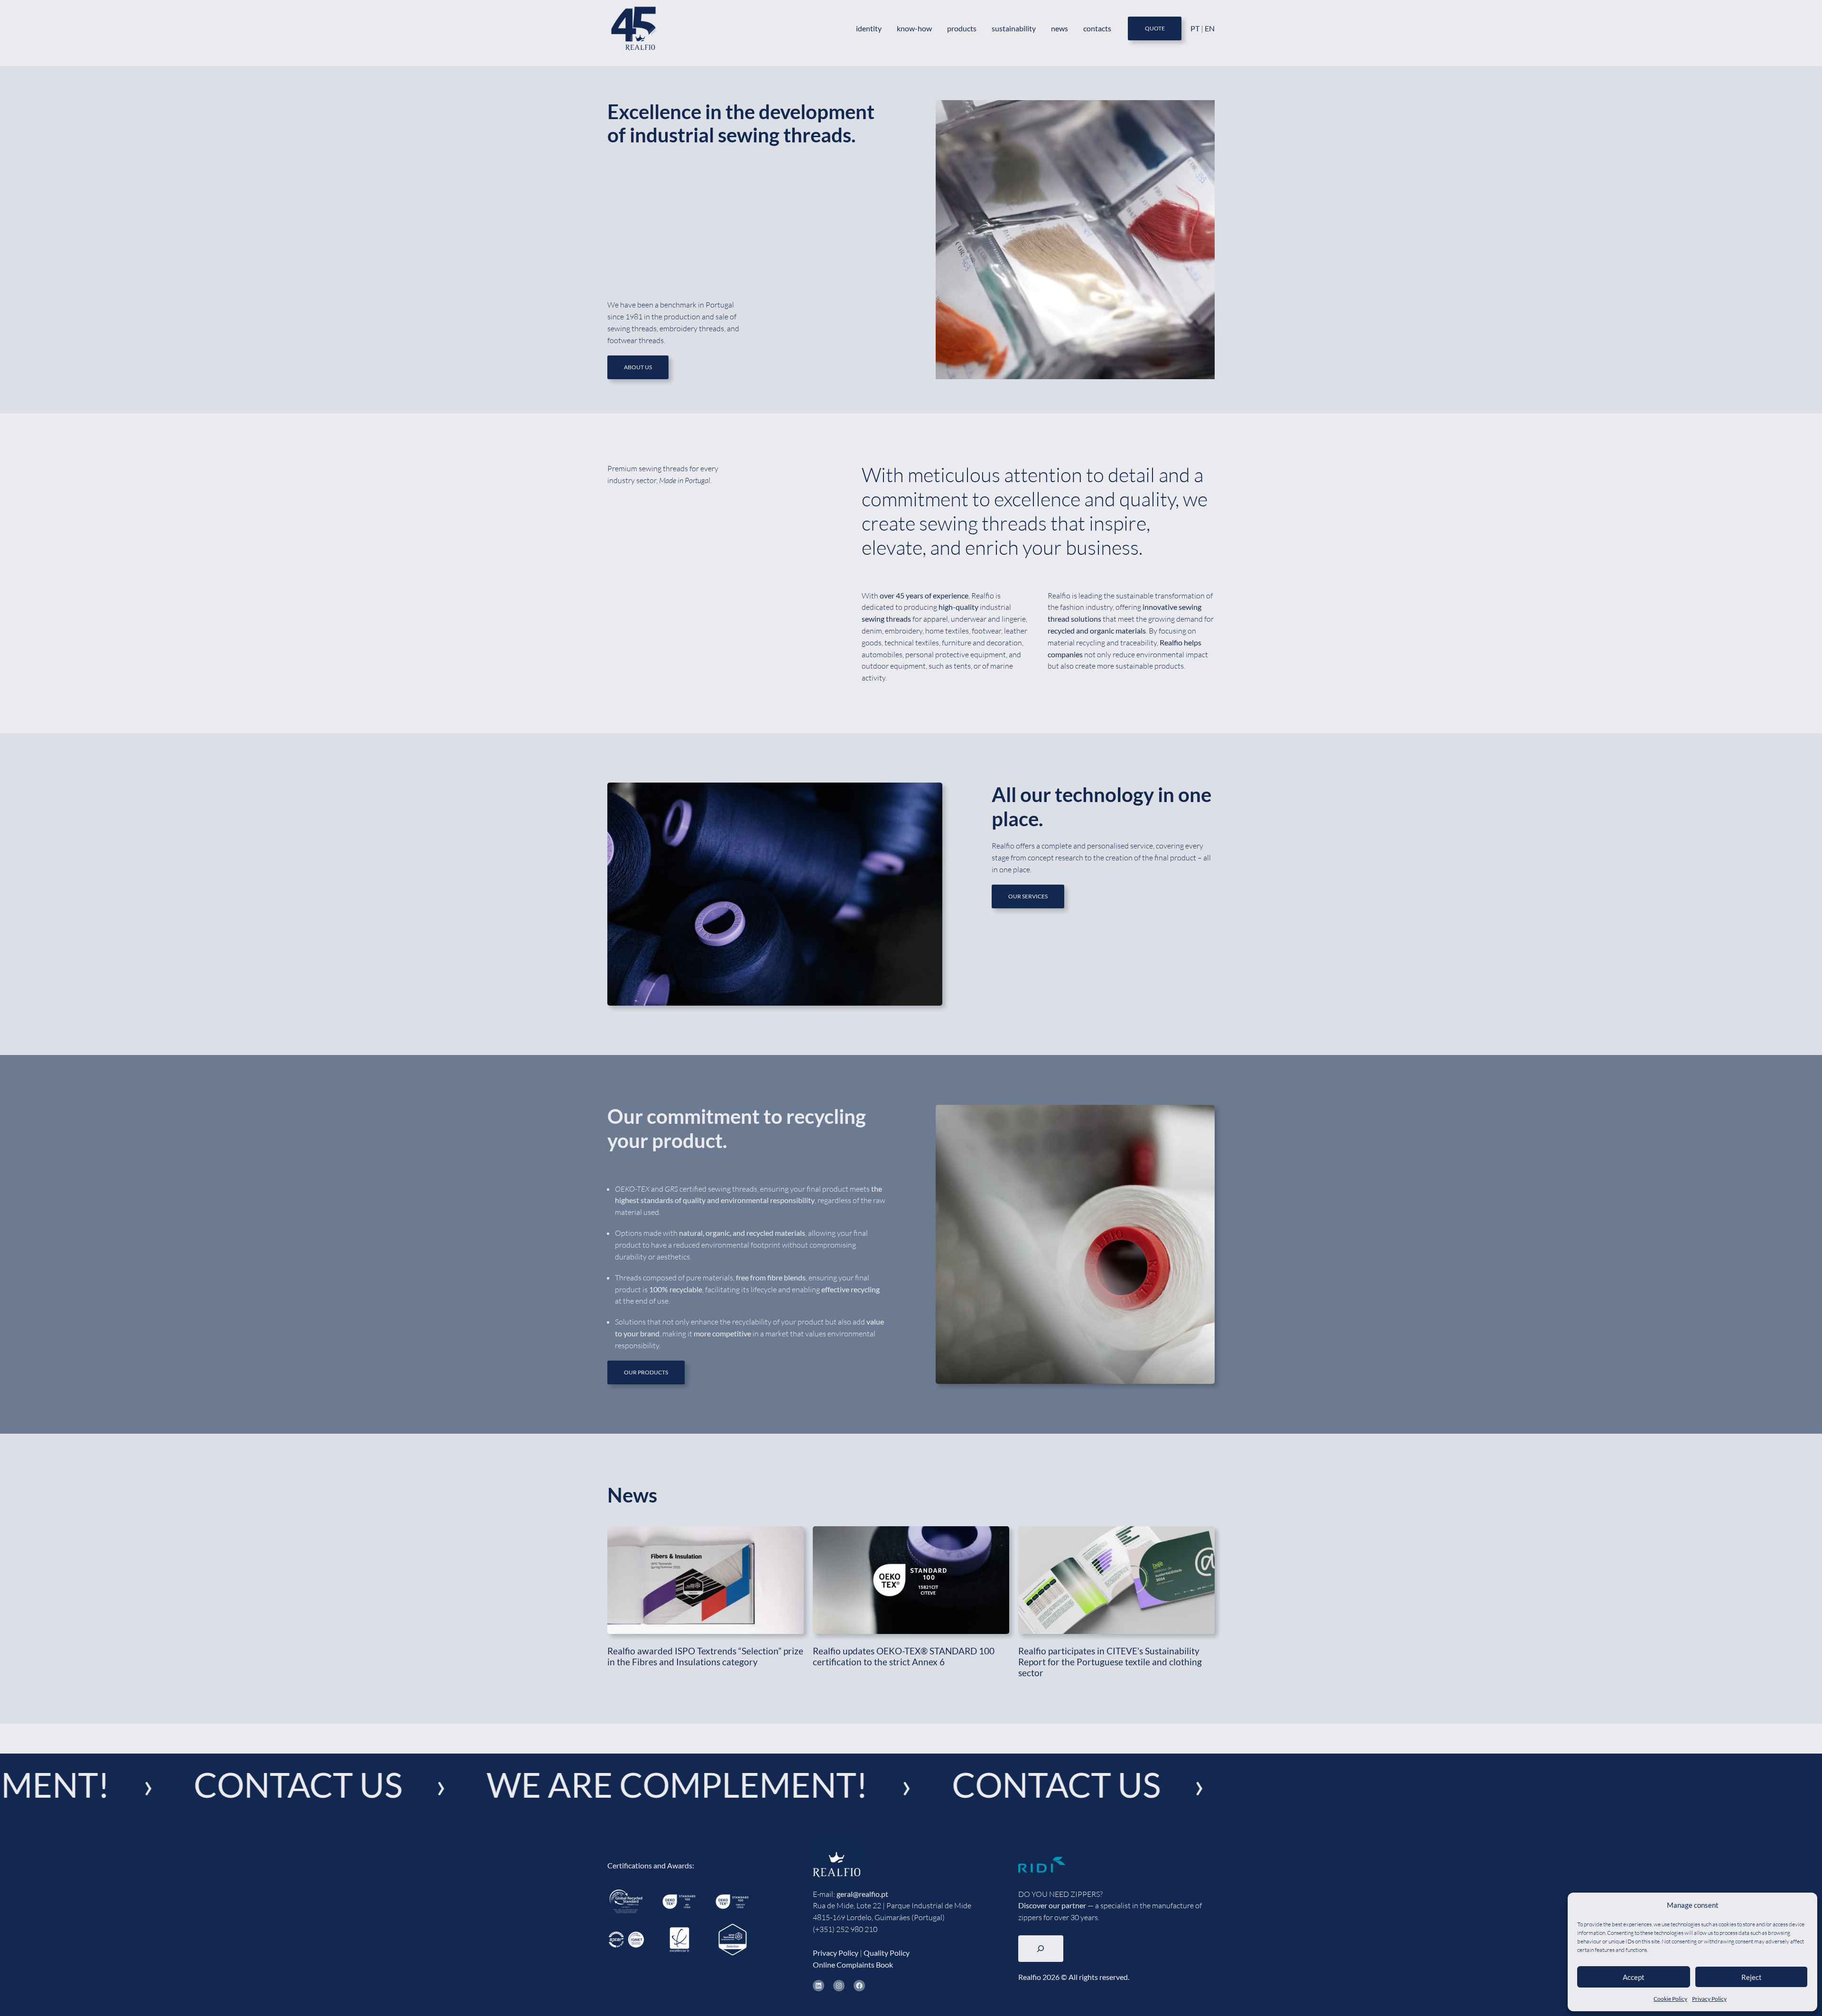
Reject (1752, 1977)
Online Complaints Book (853, 1965)
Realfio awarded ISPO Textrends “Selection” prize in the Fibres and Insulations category (705, 1656)
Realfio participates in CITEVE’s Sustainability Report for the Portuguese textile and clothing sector (1110, 1662)
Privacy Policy (1709, 1999)
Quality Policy (887, 1953)
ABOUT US (638, 367)
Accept (1634, 1977)
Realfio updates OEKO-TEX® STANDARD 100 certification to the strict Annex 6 (904, 1656)
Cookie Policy (1670, 1999)
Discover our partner (1052, 1905)
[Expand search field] (1041, 1949)
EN (1210, 28)
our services (1028, 896)
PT (1196, 28)
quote (1155, 28)
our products (646, 1372)
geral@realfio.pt (862, 1894)
